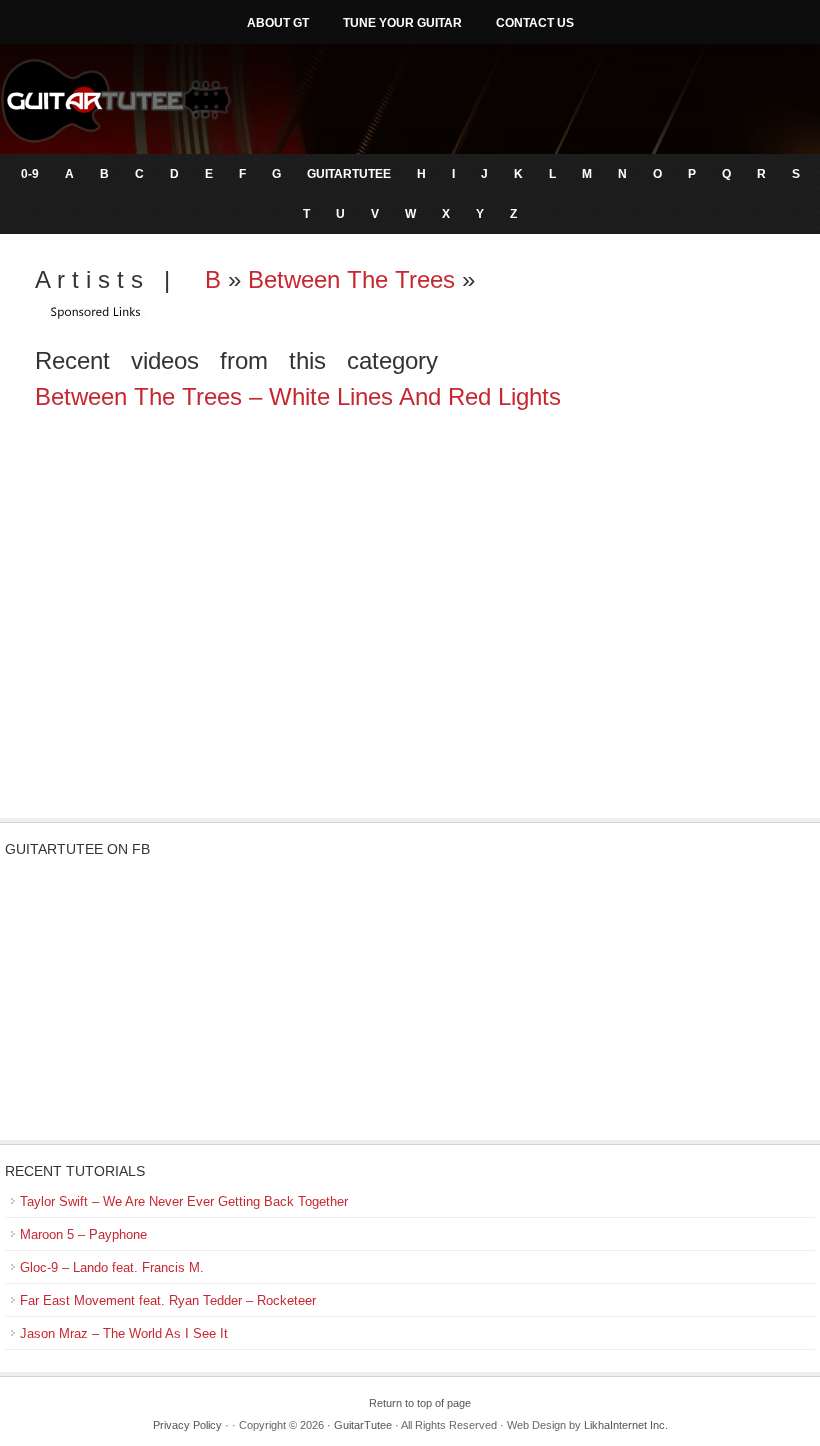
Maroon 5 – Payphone (83, 1234)
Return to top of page (420, 1403)
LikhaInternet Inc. (626, 1425)
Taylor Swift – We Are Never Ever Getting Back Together (184, 1201)
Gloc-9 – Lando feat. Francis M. (112, 1267)
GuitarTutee (349, 174)
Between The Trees (351, 279)
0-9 (30, 174)
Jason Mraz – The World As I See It (124, 1333)
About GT (278, 23)
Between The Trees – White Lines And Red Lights (298, 396)
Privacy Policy (187, 1425)
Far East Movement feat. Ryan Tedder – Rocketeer (168, 1300)
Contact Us (535, 23)
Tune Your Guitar (402, 23)
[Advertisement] (410, 658)
